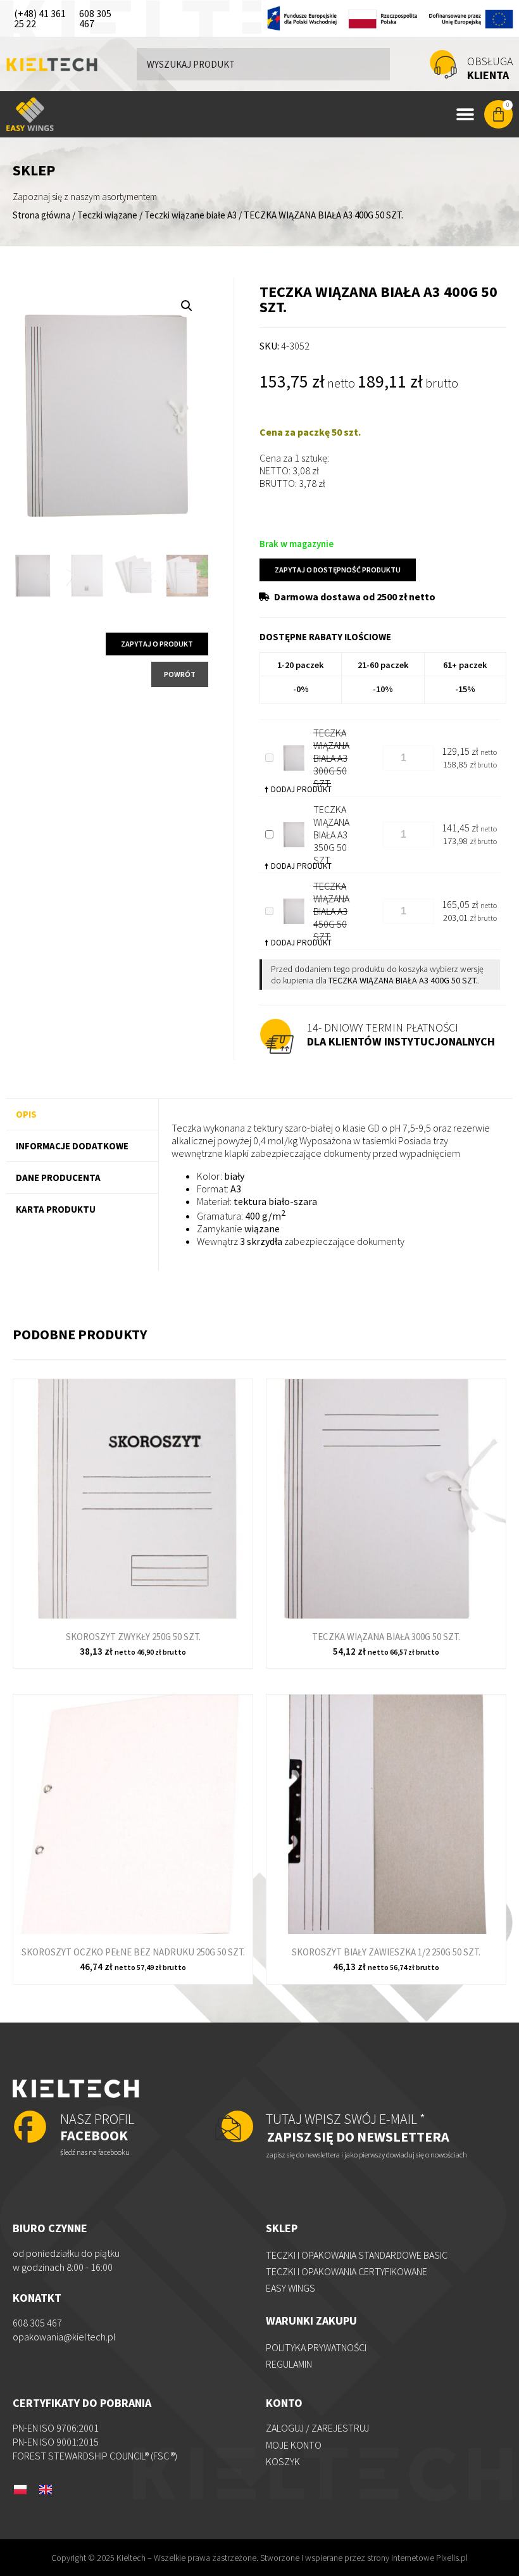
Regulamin (289, 2364)
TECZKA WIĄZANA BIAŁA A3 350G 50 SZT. (331, 835)
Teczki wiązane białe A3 (191, 215)
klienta (490, 68)
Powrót (180, 674)
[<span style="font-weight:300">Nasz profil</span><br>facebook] (30, 2128)
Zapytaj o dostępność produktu (338, 570)
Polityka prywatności (316, 2347)
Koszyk (283, 2461)
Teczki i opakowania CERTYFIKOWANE (347, 2271)
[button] (187, 306)
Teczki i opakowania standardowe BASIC (357, 2255)
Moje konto (294, 2445)
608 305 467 (95, 18)
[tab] (82, 1114)
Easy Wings (291, 2288)
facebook (97, 2127)
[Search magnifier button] (374, 64)
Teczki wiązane (107, 215)
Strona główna (41, 215)
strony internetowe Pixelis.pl (417, 2558)
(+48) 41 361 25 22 (40, 18)
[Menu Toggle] (465, 115)
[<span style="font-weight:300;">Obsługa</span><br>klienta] (443, 64)
